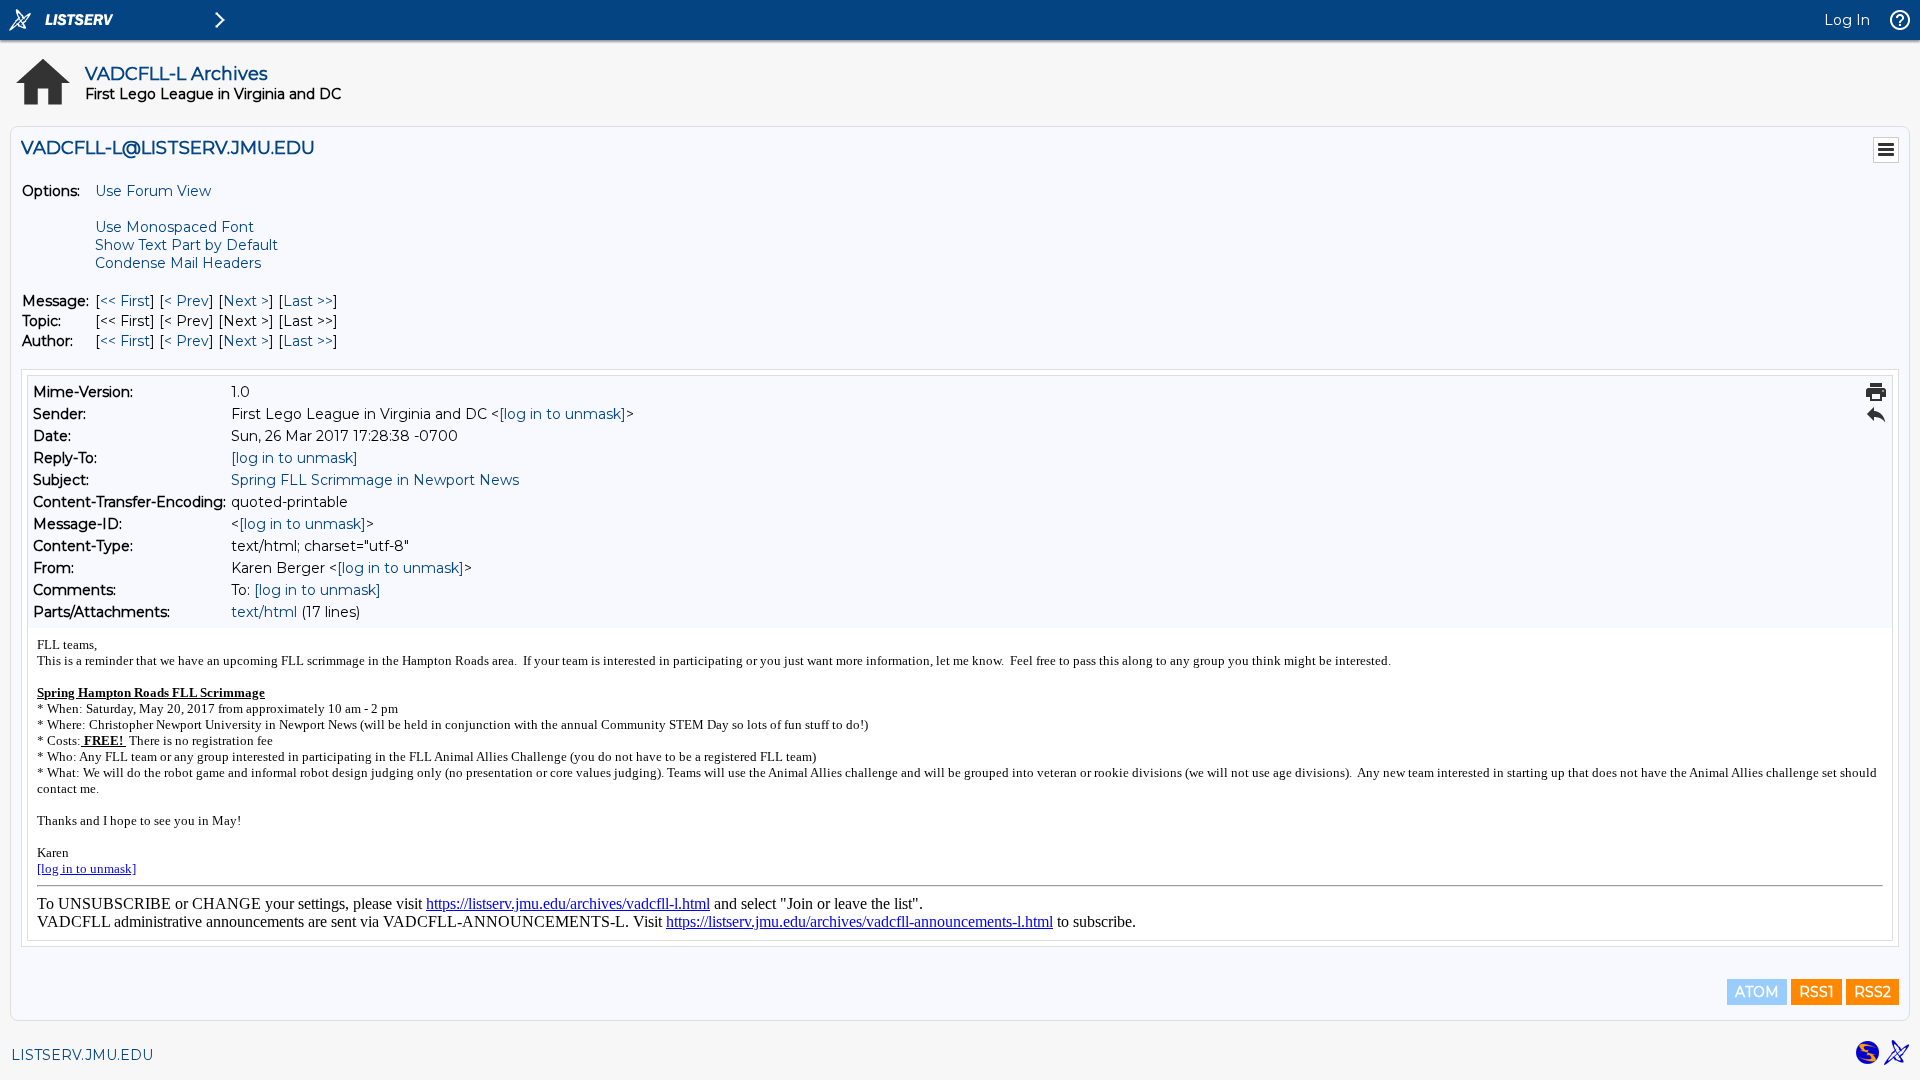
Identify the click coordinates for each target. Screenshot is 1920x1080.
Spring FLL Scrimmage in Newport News (375, 480)
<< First (125, 301)
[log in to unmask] (562, 414)
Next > (246, 301)
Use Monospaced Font (174, 227)
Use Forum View (153, 191)
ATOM (1757, 992)
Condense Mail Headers (178, 263)
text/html (264, 612)
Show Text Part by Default (186, 245)
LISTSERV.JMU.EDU (82, 1055)
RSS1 (1816, 992)
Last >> (308, 301)
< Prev (186, 301)
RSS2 (1872, 992)
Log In (1847, 20)
